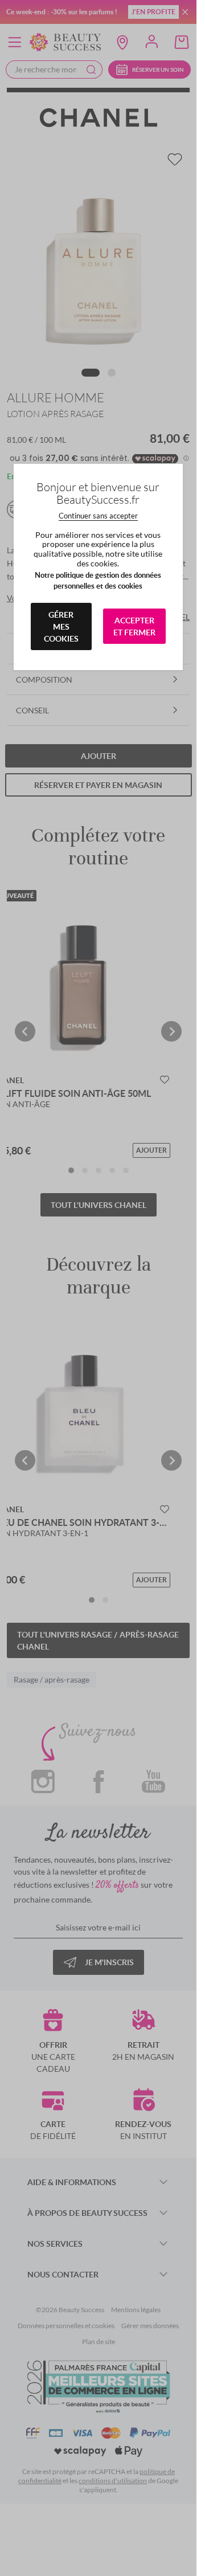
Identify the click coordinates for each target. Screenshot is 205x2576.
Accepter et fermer (134, 626)
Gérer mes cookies (61, 626)
